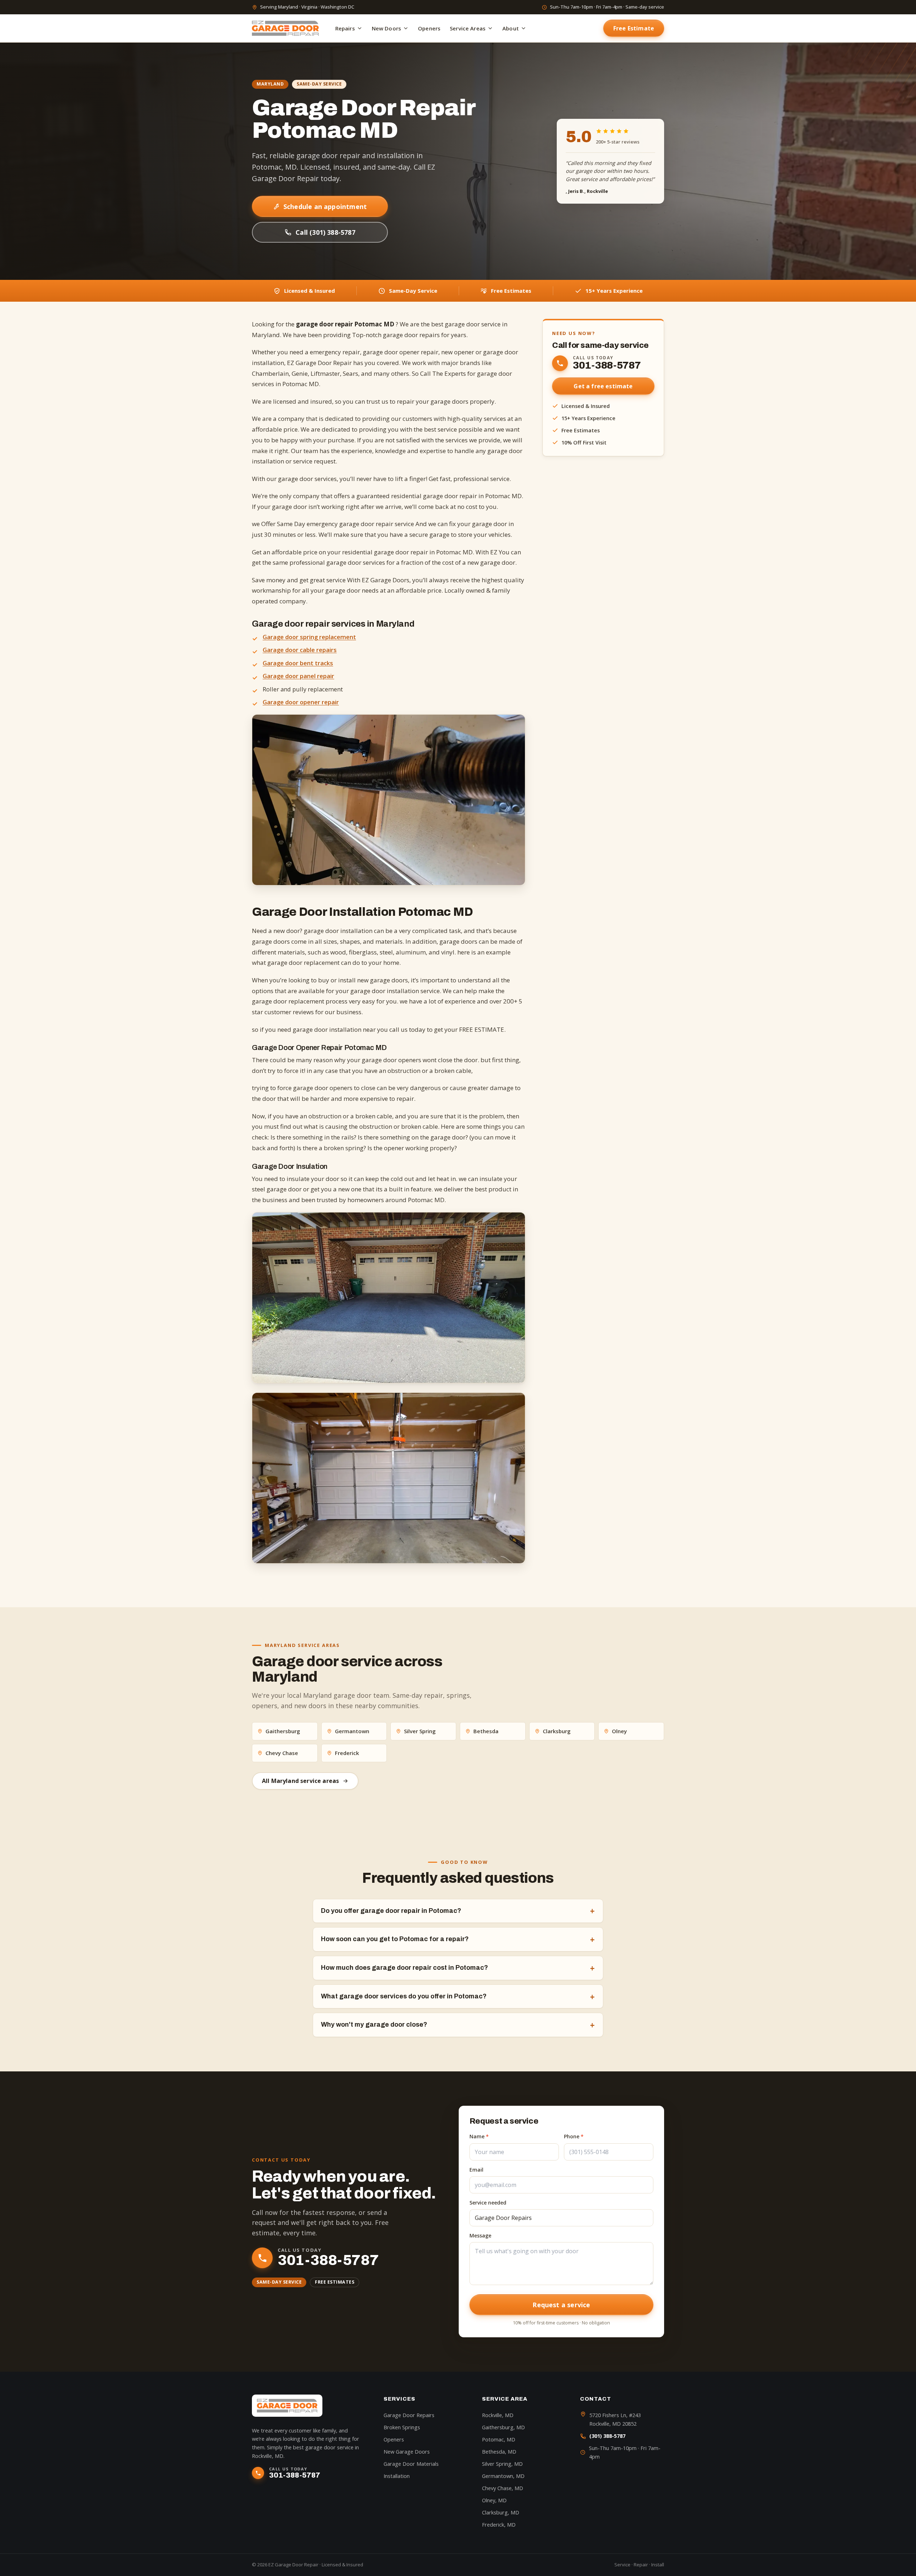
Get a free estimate (603, 386)
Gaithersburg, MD (503, 2427)
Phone (574, 2136)
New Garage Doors (407, 2452)
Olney (619, 1731)
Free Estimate (634, 28)
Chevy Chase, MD (503, 2488)
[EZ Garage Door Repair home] (285, 28)
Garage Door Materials (411, 2464)
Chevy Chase (282, 1753)
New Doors (386, 28)
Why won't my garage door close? (458, 2025)
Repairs (345, 28)
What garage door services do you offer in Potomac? (458, 1997)
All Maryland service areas (300, 1781)
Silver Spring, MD (502, 2464)
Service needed (488, 2203)
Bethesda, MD (499, 2452)
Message (480, 2235)
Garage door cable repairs (300, 650)
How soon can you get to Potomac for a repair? (458, 1939)
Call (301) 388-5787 (325, 232)
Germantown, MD (503, 2476)
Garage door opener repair (301, 702)
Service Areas (468, 28)
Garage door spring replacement (309, 637)
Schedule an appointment (325, 206)
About (511, 28)
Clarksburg (557, 1731)
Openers (429, 28)
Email (476, 2170)
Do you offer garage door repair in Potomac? (458, 1911)
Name (479, 2136)
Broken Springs (402, 2427)
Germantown (352, 1731)
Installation (397, 2476)
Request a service (561, 2305)
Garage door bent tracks (298, 663)
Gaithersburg (283, 1731)
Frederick (347, 1753)
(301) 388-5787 (607, 2436)
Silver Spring (420, 1731)
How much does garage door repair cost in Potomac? (458, 1968)
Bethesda (486, 1731)
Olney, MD (494, 2500)
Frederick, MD (499, 2525)
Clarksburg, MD (501, 2512)
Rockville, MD (498, 2415)
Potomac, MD (499, 2439)
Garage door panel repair (298, 676)
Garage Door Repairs (409, 2415)
